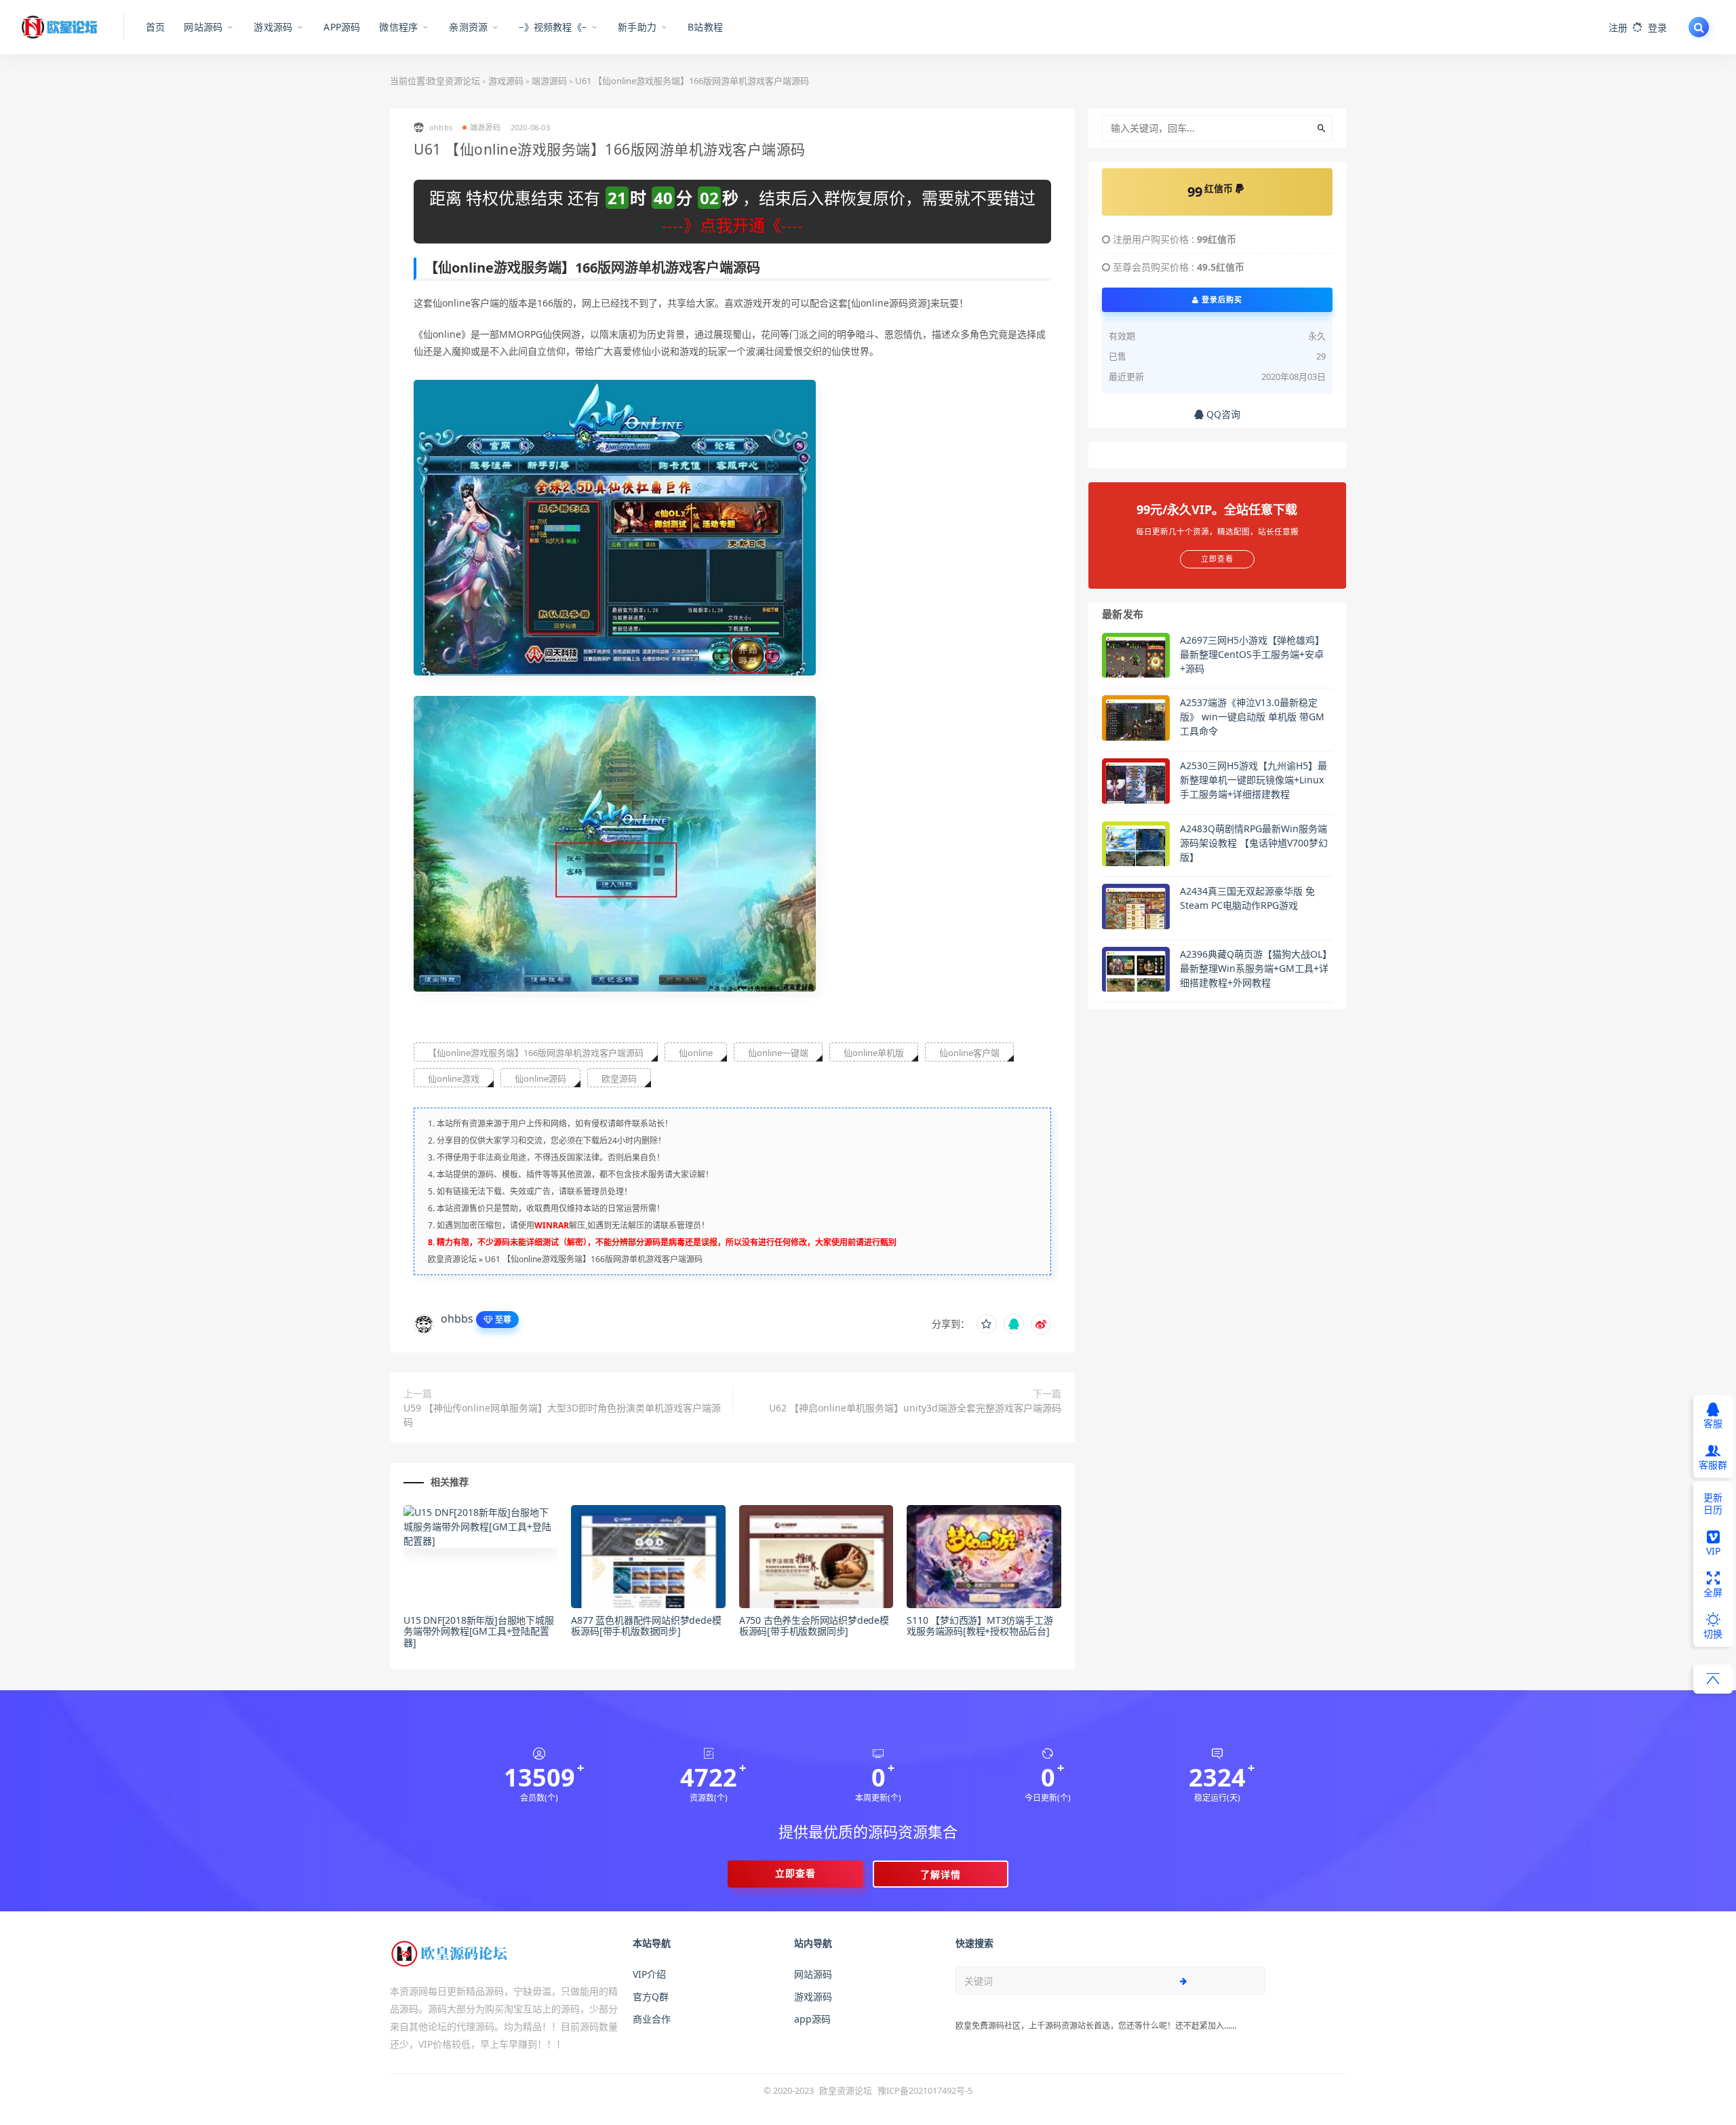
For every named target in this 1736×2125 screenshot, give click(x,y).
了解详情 (941, 1874)
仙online (696, 1053)
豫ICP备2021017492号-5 (925, 2090)
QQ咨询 (1222, 414)
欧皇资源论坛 (454, 81)
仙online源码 (540, 1078)
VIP (1713, 1551)
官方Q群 (651, 1996)
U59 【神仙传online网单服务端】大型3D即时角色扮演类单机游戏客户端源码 (562, 1415)
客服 (1713, 1423)
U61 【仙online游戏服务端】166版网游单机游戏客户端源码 (594, 1259)
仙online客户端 (969, 1053)
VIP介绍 (649, 1974)
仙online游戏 (454, 1078)
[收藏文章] (987, 1324)
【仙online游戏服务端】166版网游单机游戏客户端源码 (536, 1053)
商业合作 (652, 2019)
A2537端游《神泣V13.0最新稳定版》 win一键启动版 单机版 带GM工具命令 (1252, 717)
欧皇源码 (619, 1078)
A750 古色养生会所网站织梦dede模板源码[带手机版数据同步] (814, 1626)
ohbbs (457, 1319)
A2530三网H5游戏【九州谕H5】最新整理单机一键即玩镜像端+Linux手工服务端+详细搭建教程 (1254, 780)
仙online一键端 (778, 1053)
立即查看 (795, 1873)
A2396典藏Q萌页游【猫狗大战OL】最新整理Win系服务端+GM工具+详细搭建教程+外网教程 (1256, 968)
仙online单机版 (874, 1053)
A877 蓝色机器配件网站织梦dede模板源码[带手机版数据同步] (646, 1626)
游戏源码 (506, 81)
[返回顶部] (1713, 1679)
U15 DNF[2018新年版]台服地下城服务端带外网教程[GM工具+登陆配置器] (479, 1632)
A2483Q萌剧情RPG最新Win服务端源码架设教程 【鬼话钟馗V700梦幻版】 (1254, 843)
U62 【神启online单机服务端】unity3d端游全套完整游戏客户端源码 (915, 1408)
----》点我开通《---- (732, 225)
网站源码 (813, 1974)
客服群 (1713, 1465)
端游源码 (549, 81)
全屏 (1713, 1592)
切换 (1713, 1634)
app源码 (812, 2019)
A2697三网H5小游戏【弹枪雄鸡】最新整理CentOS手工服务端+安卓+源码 (1252, 654)
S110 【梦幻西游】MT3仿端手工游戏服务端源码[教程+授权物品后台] (980, 1626)
